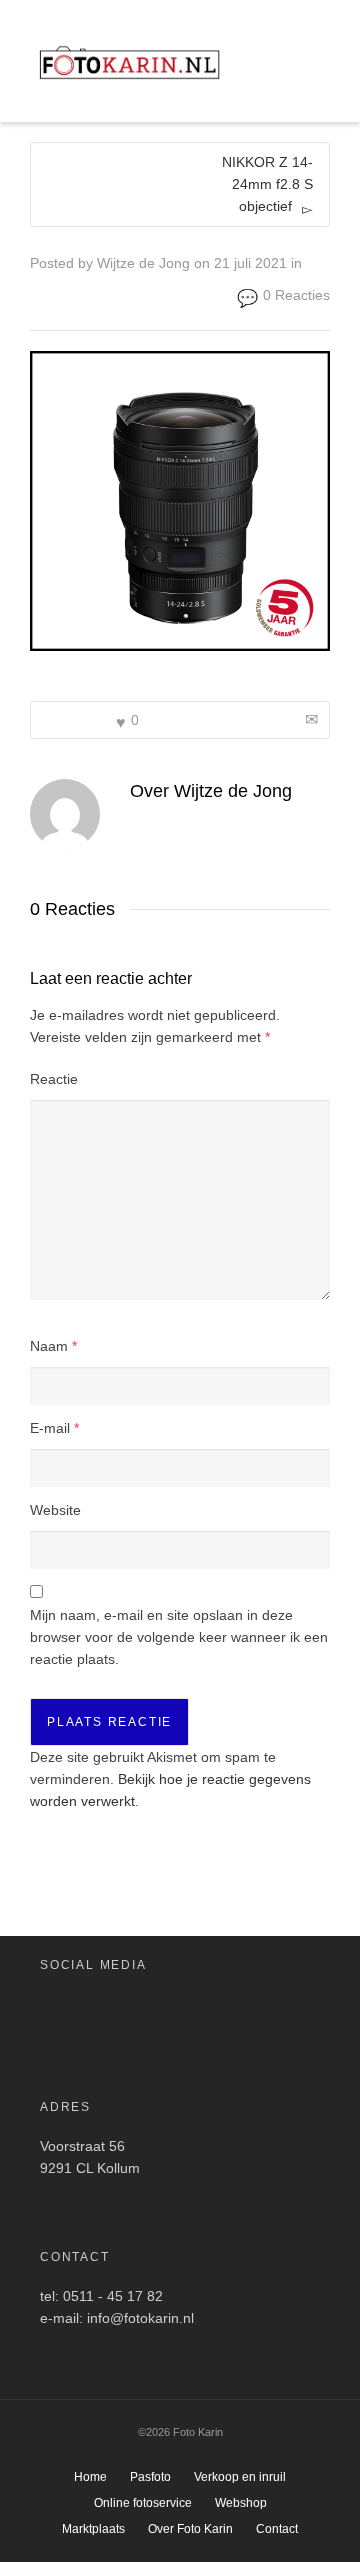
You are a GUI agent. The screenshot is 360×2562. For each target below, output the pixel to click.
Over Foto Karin (190, 2529)
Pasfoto (150, 2477)
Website (55, 1510)
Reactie (54, 1079)
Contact (277, 2529)
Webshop (241, 2503)
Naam (49, 1346)
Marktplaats (93, 2529)
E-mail (50, 1428)
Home (90, 2477)
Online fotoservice (143, 2503)
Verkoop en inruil (240, 2477)
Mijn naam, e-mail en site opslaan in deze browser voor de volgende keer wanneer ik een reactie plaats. (179, 1637)
